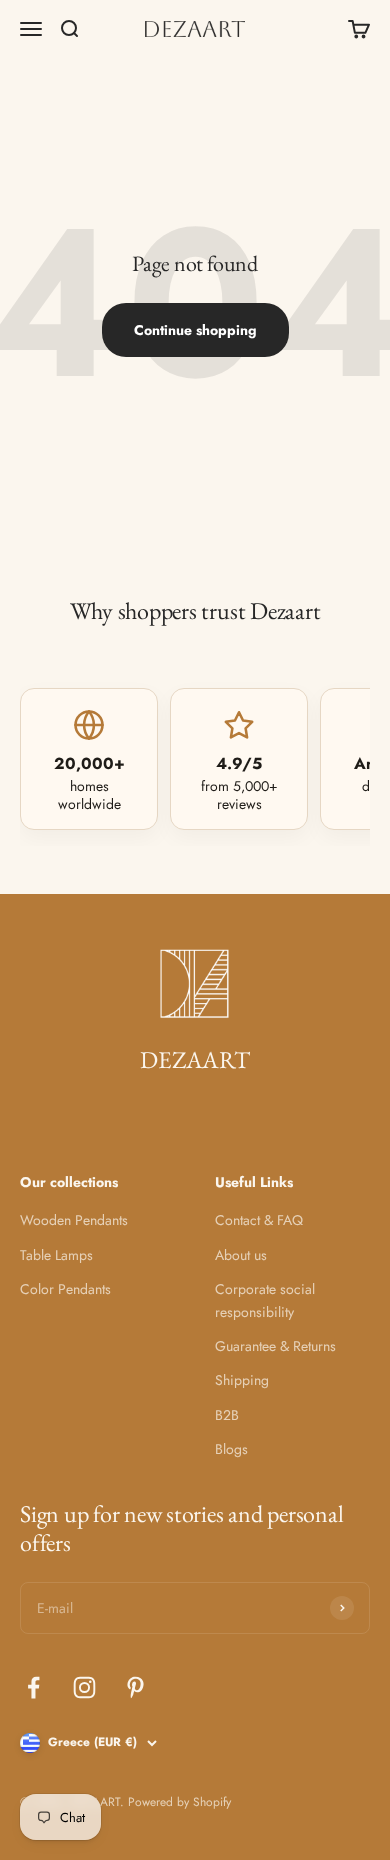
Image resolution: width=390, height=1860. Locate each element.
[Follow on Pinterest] (135, 1687)
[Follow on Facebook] (33, 1687)
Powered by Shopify (179, 1802)
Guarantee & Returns (275, 1346)
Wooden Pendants (74, 1220)
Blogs (231, 1449)
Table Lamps (56, 1255)
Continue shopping (195, 330)
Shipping (242, 1380)
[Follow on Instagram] (84, 1687)
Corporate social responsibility (265, 1300)
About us (241, 1255)
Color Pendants (65, 1289)
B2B (227, 1415)
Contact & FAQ (259, 1220)
